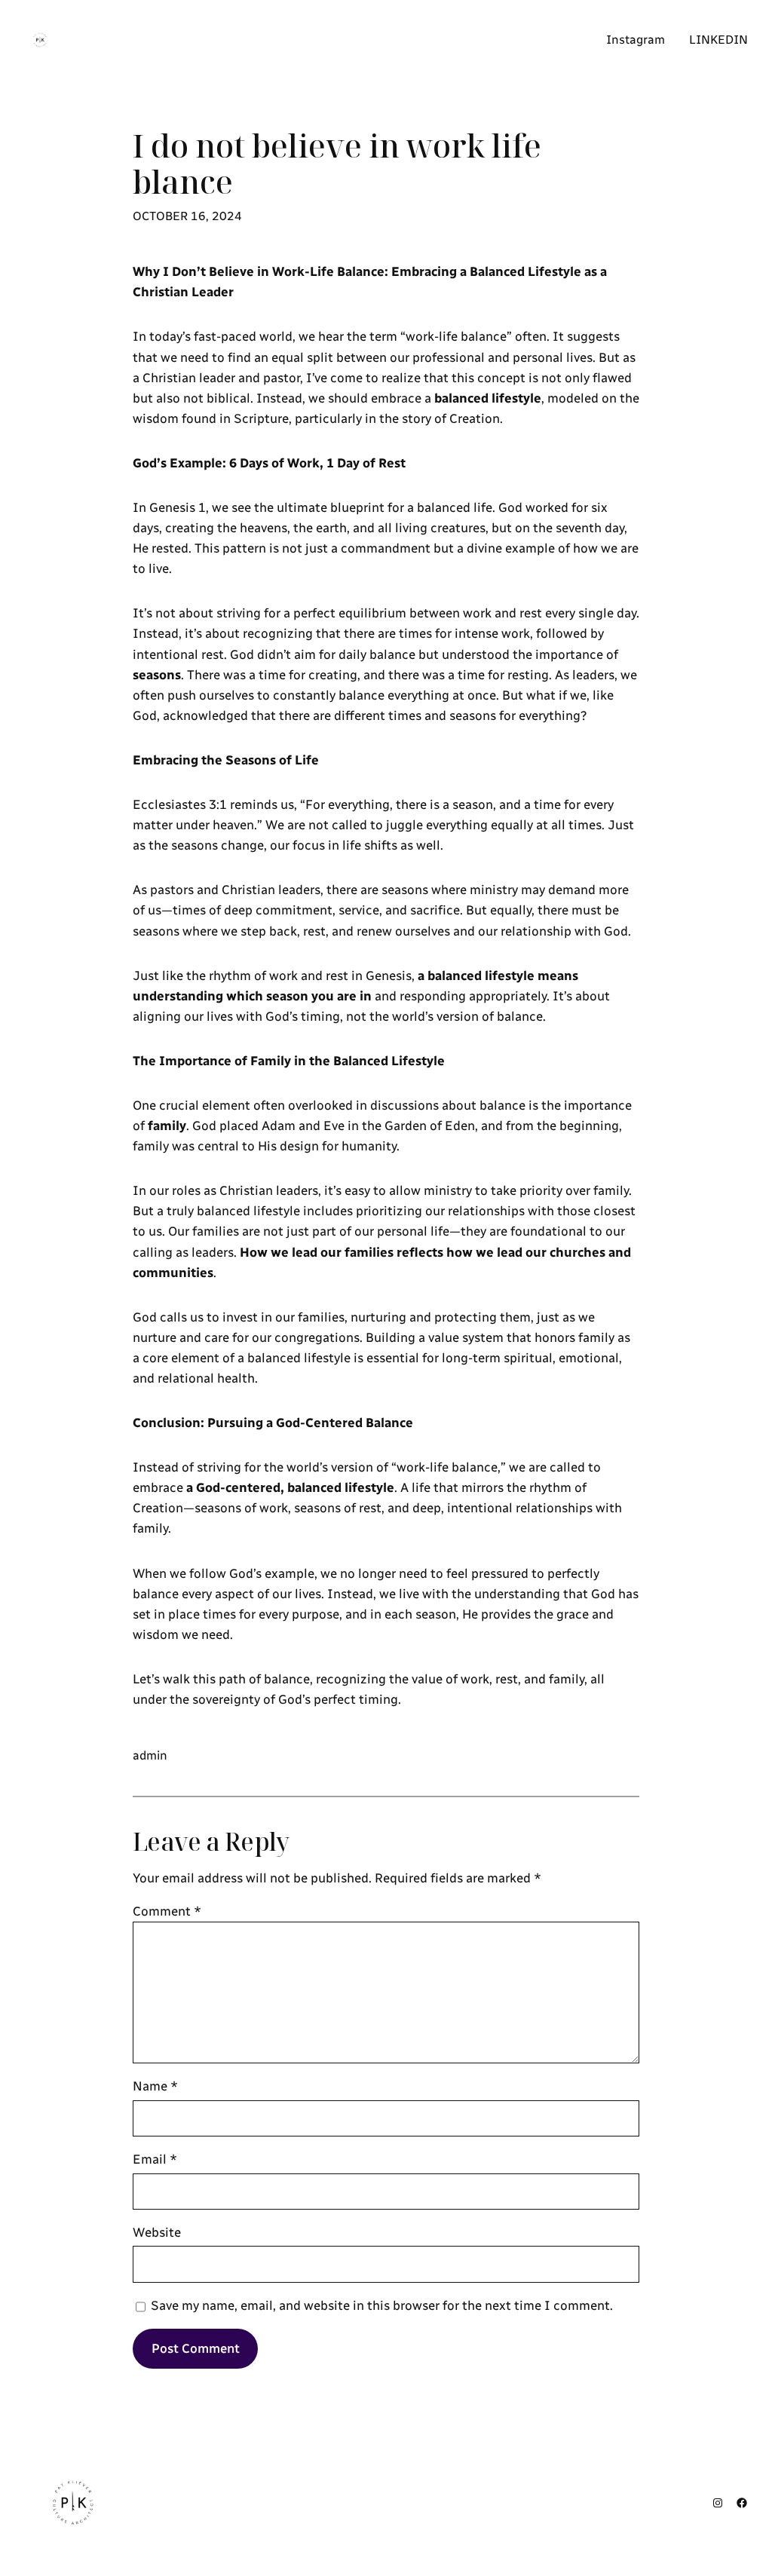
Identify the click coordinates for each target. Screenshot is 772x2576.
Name (155, 2086)
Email (155, 2159)
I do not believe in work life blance (337, 164)
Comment (167, 1911)
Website (157, 2232)
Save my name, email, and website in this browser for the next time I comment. (382, 2305)
